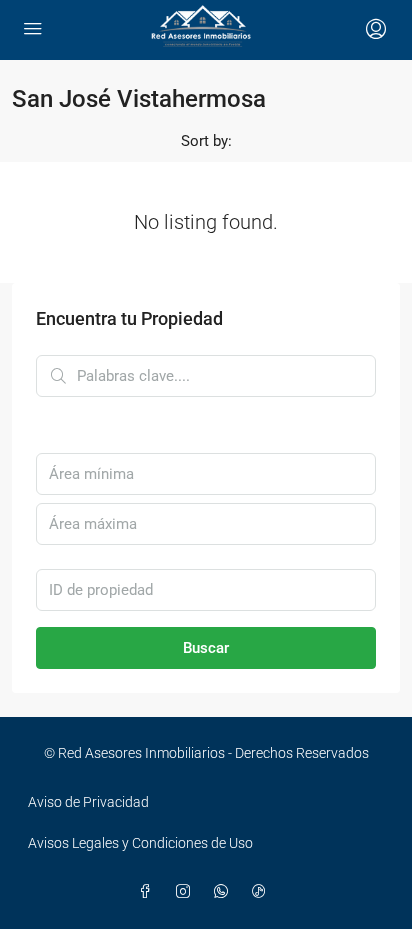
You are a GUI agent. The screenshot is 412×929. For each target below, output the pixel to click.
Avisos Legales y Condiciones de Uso (140, 843)
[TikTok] (263, 892)
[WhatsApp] (225, 892)
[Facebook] (149, 892)
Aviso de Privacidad (88, 802)
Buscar (206, 648)
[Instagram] (187, 892)
